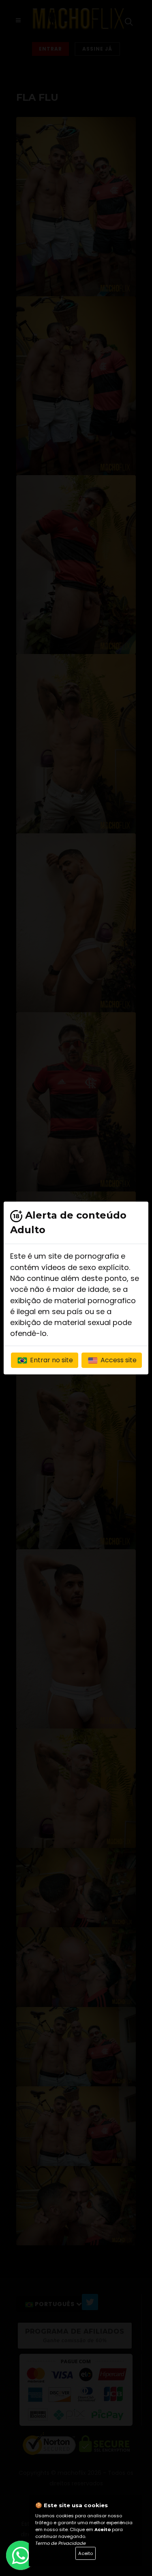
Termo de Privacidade (61, 2543)
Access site (118, 1360)
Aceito (86, 2553)
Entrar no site (51, 1360)
